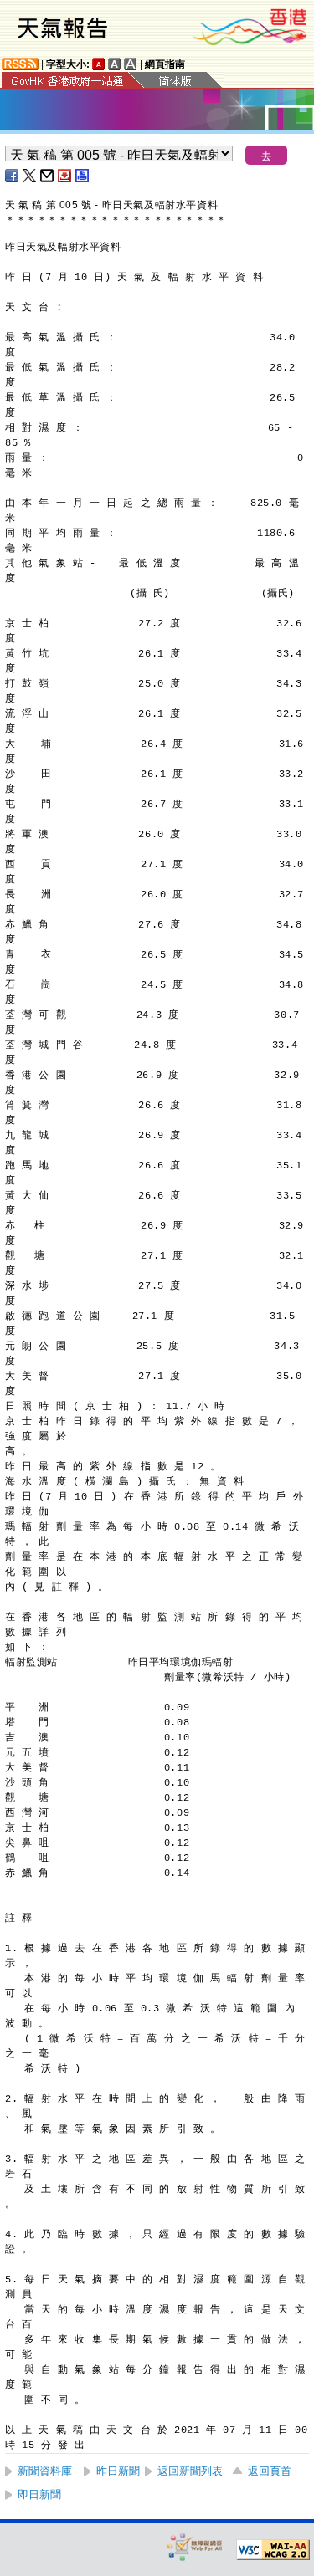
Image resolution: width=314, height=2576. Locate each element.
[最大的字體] (131, 64)
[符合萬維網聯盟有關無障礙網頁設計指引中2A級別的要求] (273, 2550)
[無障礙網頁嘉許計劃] (195, 2546)
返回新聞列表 (190, 2471)
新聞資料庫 (45, 2471)
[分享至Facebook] (13, 176)
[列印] (83, 176)
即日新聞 (39, 2494)
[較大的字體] (115, 64)
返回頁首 (270, 2471)
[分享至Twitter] (30, 176)
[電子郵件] (48, 176)
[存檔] (65, 176)
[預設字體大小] (99, 64)
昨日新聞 (118, 2471)
